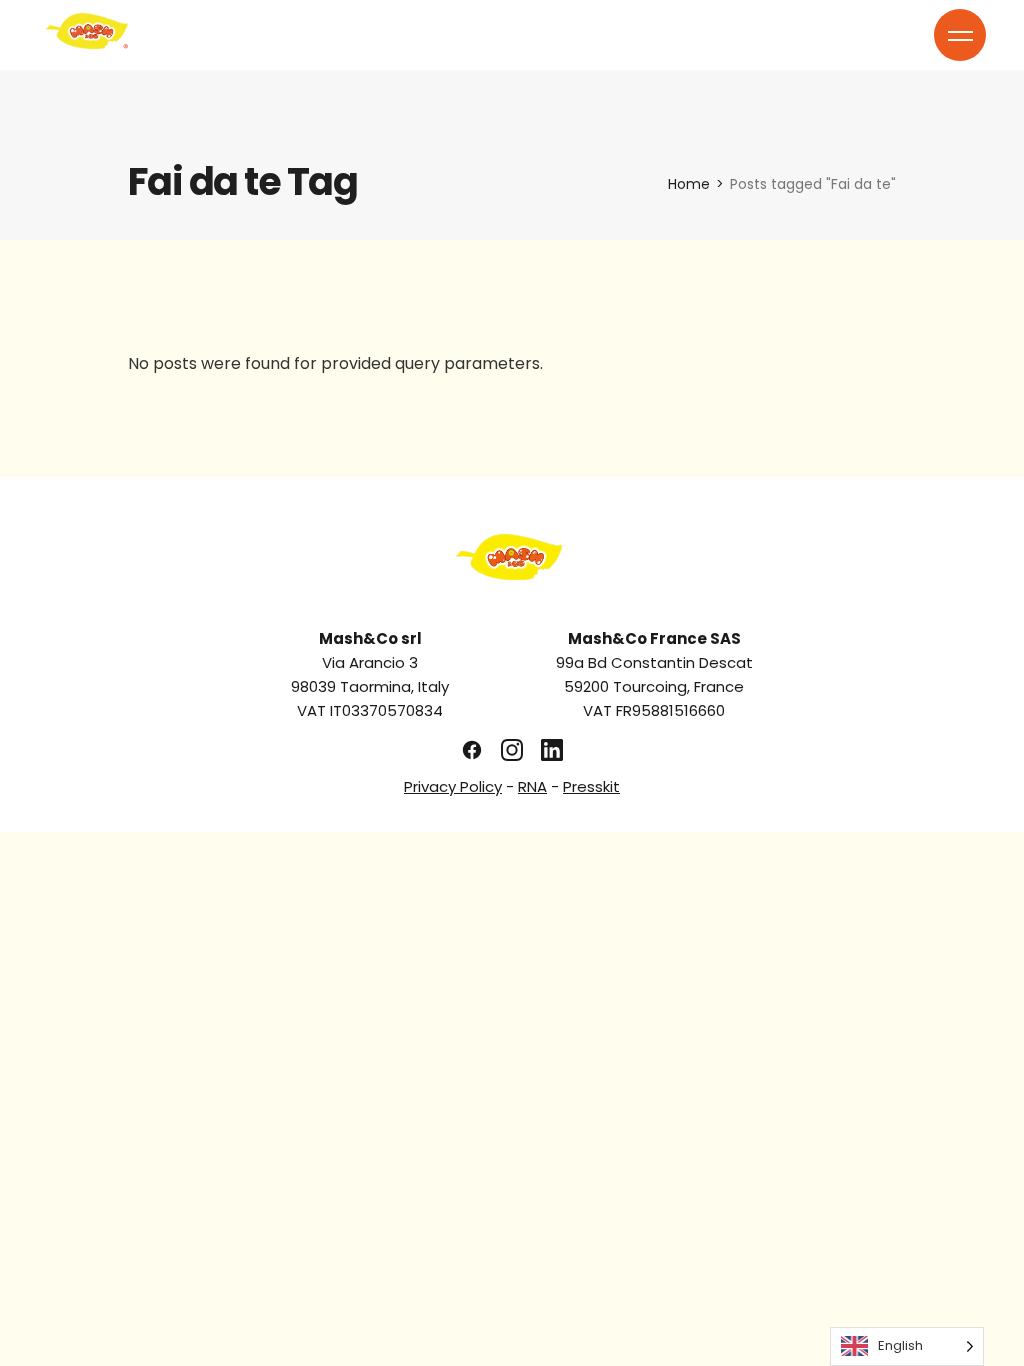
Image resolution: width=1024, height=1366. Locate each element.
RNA (532, 786)
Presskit (591, 786)
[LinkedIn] (552, 750)
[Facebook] (472, 750)
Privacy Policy (453, 786)
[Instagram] (512, 750)
